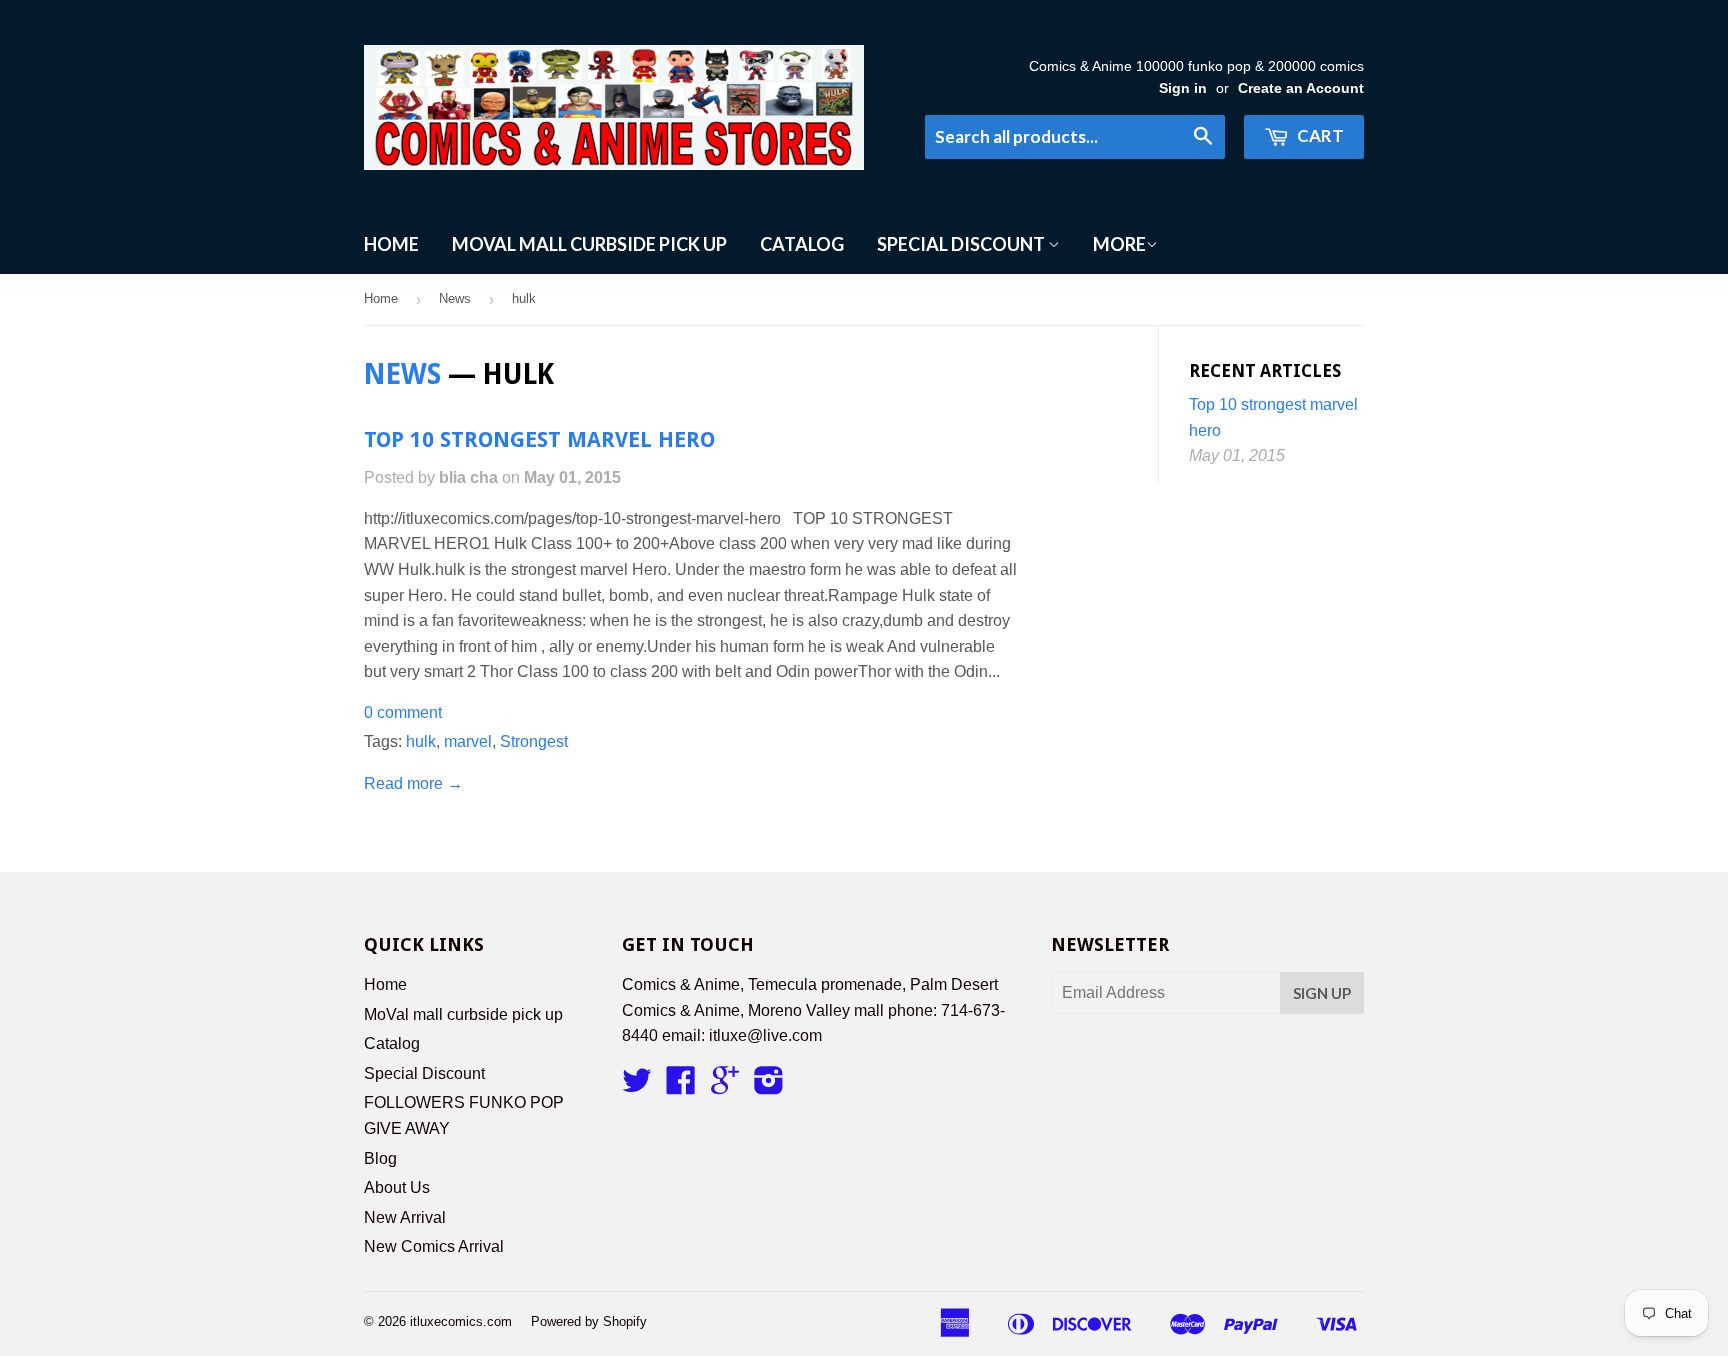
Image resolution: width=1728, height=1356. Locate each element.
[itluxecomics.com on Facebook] (681, 1086)
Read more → (413, 783)
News (455, 298)
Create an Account (1301, 88)
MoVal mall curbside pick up (589, 244)
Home (391, 244)
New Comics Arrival (434, 1246)
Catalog (802, 244)
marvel (468, 741)
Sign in (1183, 88)
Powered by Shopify (589, 1321)
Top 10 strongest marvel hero (539, 439)
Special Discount (962, 244)
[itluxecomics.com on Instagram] (769, 1086)
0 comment (403, 712)
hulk (421, 741)
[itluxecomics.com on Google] (725, 1086)
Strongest (534, 741)
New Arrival (405, 1217)
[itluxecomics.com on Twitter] (637, 1086)
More (1119, 244)
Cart (1319, 135)
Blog (380, 1158)
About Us (397, 1187)
